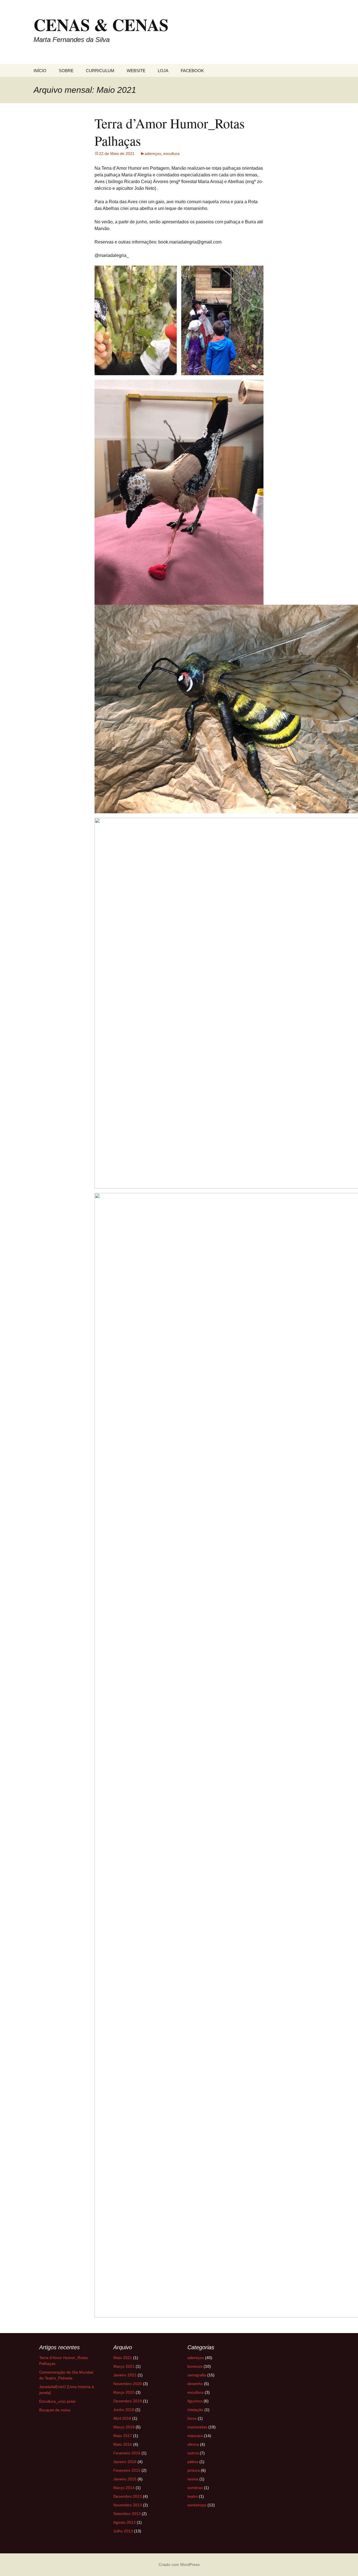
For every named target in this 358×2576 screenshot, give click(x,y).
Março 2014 (124, 2488)
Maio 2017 (123, 2436)
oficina (193, 2444)
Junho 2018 (124, 2410)
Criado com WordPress (179, 2565)
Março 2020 (124, 2392)
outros (193, 2453)
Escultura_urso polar (57, 2401)
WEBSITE (136, 71)
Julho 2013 (123, 2531)
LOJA (163, 71)
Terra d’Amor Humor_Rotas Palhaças (170, 132)
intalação (195, 2410)
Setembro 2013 (127, 2514)
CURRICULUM (100, 71)
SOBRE (66, 71)
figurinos (195, 2401)
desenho (195, 2384)
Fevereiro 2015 (127, 2470)
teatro (193, 2496)
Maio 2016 (123, 2444)
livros (192, 2418)
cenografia (197, 2375)
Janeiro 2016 (125, 2462)
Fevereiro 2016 (127, 2453)
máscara (195, 2436)
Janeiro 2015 (125, 2479)
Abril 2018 (122, 2418)
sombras (195, 2488)
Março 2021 (124, 2366)
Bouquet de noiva (55, 2410)
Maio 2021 (123, 2358)
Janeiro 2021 (125, 2375)
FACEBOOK (192, 71)
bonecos (195, 2366)
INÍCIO (40, 71)
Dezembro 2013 (128, 2496)
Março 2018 (124, 2427)
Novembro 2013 (128, 2505)
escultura (171, 153)
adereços (153, 153)
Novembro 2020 (128, 2384)
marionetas (197, 2427)
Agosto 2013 (124, 2522)
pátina (193, 2462)
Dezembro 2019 (128, 2401)
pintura (194, 2470)
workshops (197, 2505)
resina (193, 2479)
